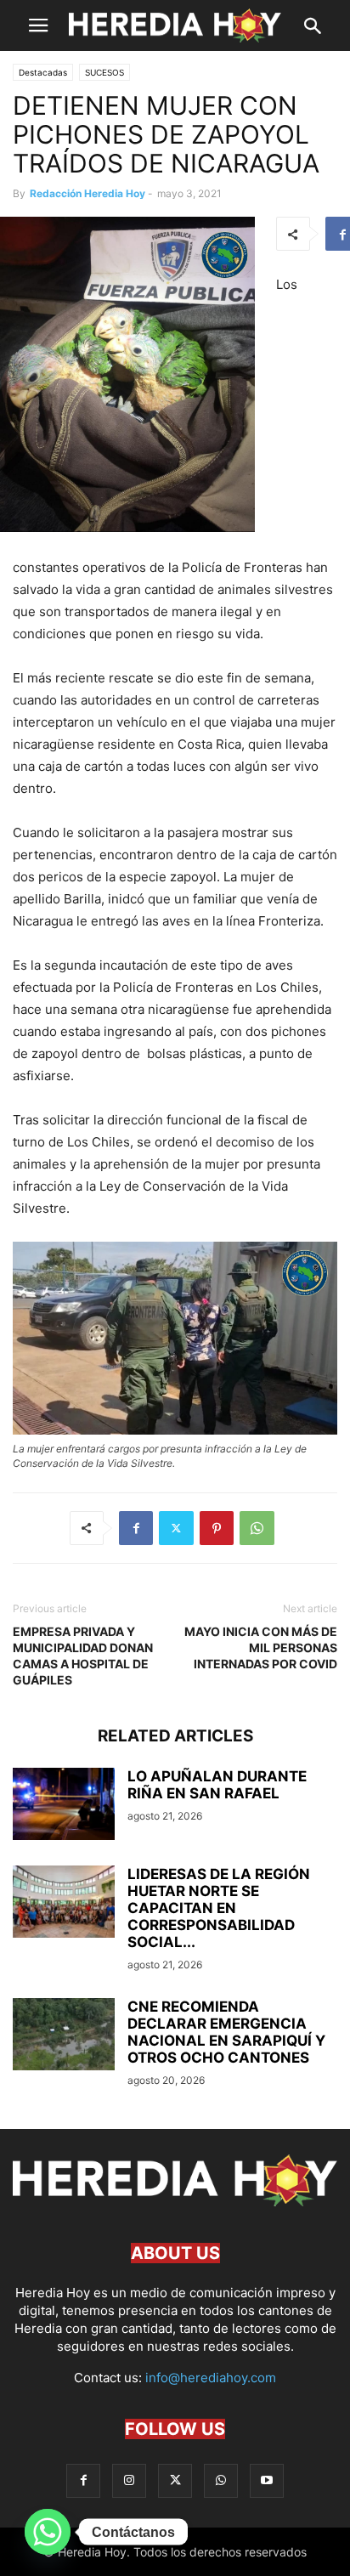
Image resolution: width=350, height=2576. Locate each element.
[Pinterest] (217, 1528)
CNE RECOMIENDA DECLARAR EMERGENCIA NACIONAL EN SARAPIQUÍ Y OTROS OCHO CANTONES (226, 2032)
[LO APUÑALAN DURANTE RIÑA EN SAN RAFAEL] (64, 1806)
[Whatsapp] (48, 2532)
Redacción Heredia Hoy (87, 193)
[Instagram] (129, 2480)
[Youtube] (267, 2480)
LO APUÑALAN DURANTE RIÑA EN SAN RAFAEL (217, 1785)
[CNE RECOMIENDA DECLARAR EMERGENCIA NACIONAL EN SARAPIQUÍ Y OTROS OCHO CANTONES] (64, 2036)
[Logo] (175, 2202)
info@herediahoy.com (211, 2378)
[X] (176, 1528)
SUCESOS (104, 72)
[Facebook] (136, 1528)
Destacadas (43, 72)
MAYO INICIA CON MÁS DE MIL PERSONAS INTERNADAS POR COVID (261, 1648)
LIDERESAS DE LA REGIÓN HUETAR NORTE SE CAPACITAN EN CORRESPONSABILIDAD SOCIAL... (219, 1908)
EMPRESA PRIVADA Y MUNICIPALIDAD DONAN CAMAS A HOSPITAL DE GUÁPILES (83, 1656)
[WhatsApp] (257, 1528)
